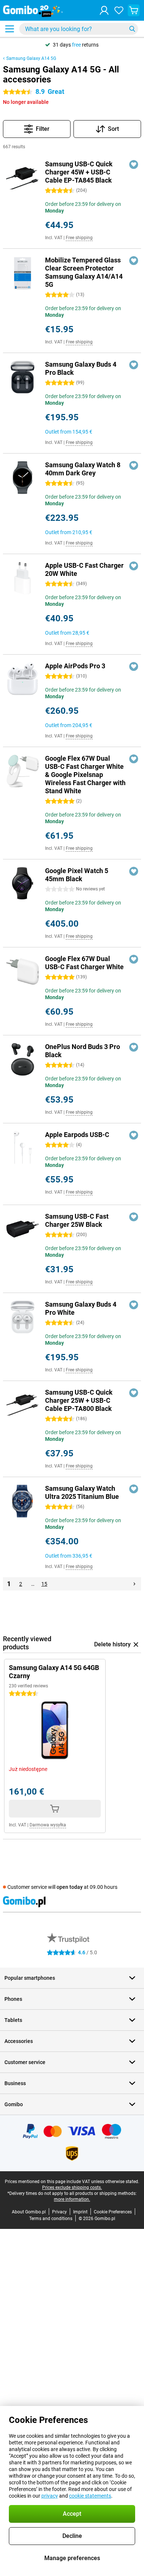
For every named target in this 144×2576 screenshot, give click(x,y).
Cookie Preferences (113, 2212)
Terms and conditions (51, 2219)
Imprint (80, 2212)
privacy (50, 2496)
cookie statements (90, 2496)
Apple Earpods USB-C (77, 1135)
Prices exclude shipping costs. (72, 2188)
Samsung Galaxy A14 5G (31, 58)
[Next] (134, 1584)
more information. (72, 2199)
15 (44, 1584)
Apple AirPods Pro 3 (75, 666)
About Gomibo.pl (29, 2212)
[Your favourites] (119, 10)
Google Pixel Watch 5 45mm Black (77, 875)
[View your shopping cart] (134, 10)
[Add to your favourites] (134, 164)
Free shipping (79, 238)
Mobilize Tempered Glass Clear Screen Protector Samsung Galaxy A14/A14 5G (84, 272)
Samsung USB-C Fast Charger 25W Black (77, 1220)
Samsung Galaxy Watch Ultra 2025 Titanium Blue (82, 1492)
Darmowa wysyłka (48, 1825)
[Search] (132, 29)
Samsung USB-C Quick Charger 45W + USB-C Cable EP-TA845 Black (79, 172)
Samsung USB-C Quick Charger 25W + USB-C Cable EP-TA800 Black (79, 1400)
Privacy (59, 2212)
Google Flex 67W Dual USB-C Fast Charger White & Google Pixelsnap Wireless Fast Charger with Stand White (85, 775)
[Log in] (104, 10)
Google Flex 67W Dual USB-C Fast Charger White (84, 963)
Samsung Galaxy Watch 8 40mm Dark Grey (83, 469)
